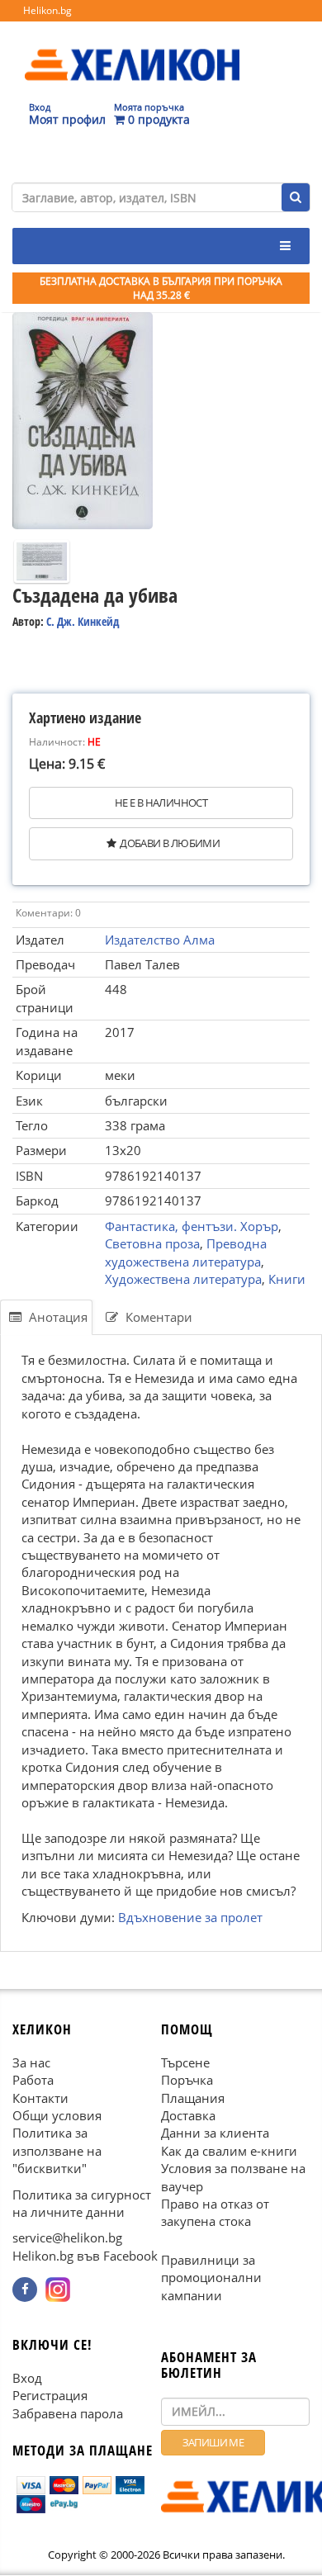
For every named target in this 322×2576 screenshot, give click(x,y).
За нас (31, 2062)
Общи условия (57, 2115)
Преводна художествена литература (186, 1252)
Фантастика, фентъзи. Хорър (192, 1226)
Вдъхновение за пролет (190, 1917)
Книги (287, 1279)
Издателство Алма (160, 940)
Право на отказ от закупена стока (215, 2212)
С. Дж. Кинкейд (83, 621)
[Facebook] (25, 2290)
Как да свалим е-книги (229, 2151)
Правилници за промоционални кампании (211, 2278)
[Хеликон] (132, 50)
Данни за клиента (215, 2133)
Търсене (185, 2062)
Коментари (157, 1317)
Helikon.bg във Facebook (85, 2256)
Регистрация (50, 2396)
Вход (27, 2378)
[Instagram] (58, 2290)
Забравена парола (68, 2413)
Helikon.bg (47, 10)
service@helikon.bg (67, 2238)
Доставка (188, 2115)
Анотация (57, 1317)
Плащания (193, 2098)
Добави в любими (170, 843)
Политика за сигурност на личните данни (82, 2203)
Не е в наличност (161, 803)
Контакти (40, 2098)
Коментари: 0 (48, 913)
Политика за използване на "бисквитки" (57, 2151)
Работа (33, 2080)
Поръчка (187, 2080)
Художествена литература (183, 1279)
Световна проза (152, 1243)
